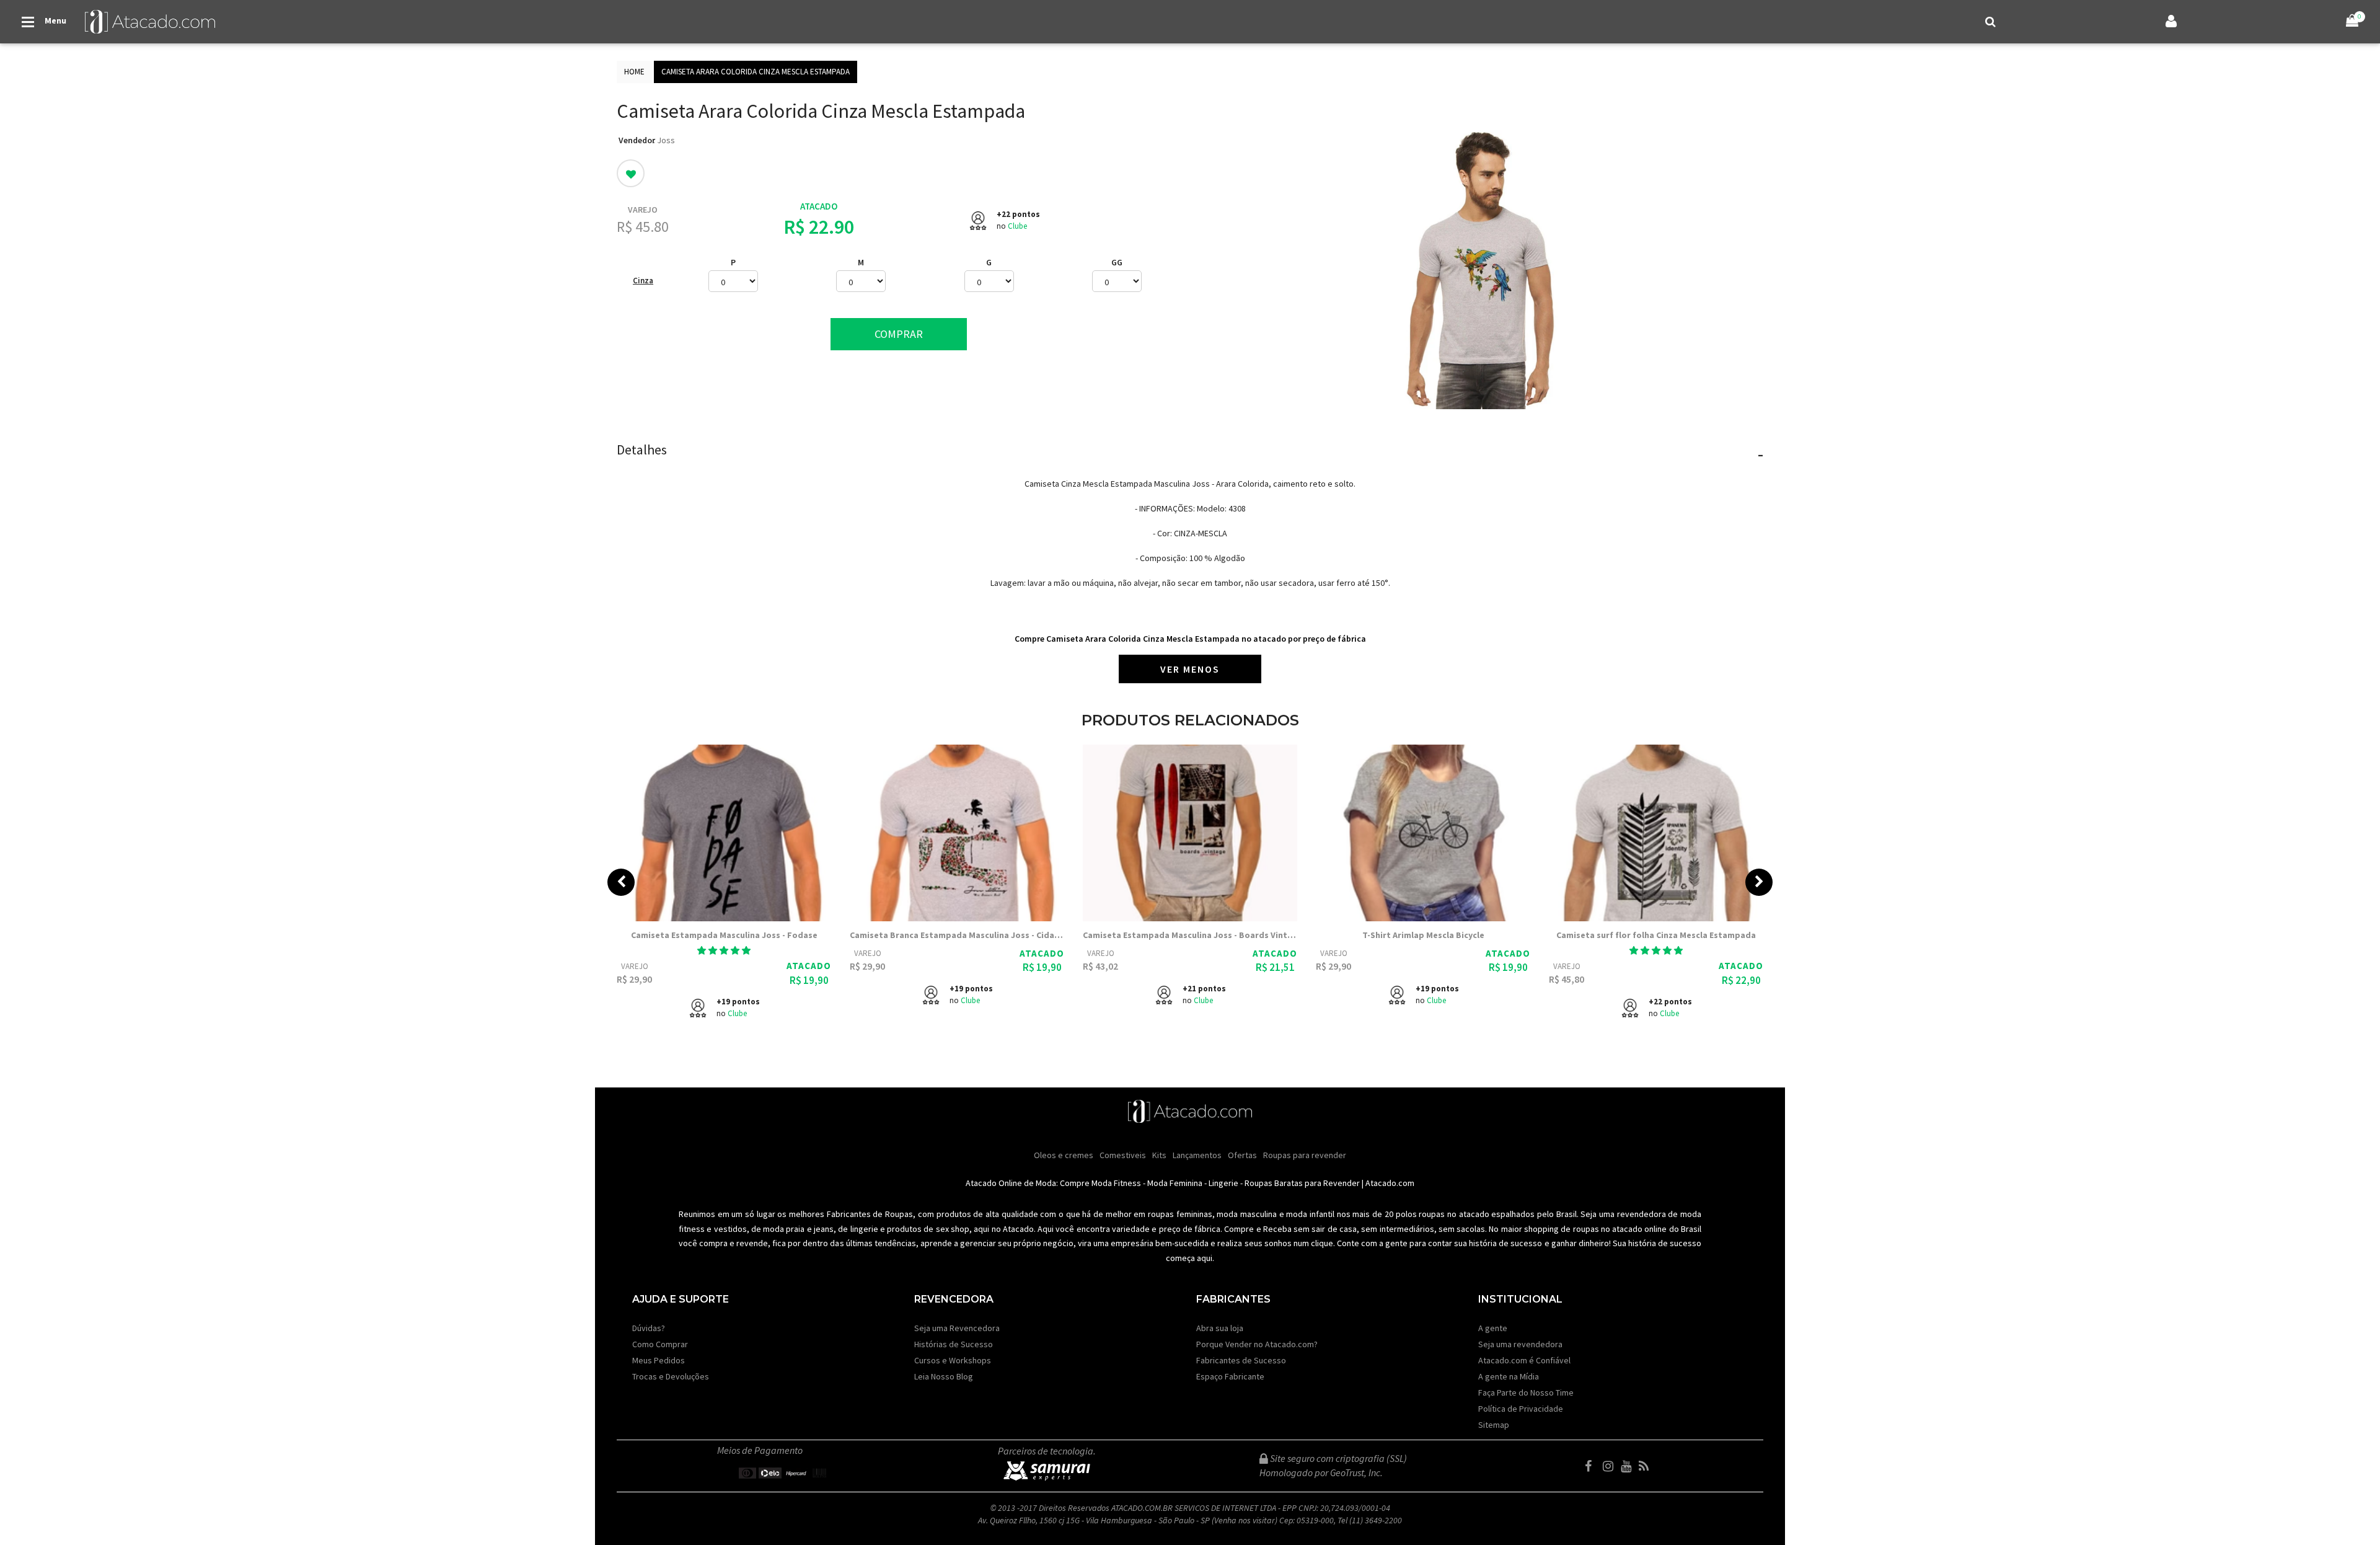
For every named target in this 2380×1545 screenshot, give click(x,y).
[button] (724, 950)
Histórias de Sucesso (954, 1344)
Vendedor (637, 140)
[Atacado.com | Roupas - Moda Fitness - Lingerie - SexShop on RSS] (1647, 1466)
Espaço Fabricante (1230, 1376)
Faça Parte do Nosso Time (1526, 1392)
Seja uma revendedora (1520, 1344)
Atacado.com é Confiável (1524, 1360)
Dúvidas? (649, 1328)
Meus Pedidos (659, 1360)
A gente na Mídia (1509, 1376)
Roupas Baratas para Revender (1302, 1183)
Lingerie (1223, 1183)
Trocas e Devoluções (671, 1376)
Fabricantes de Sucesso (1241, 1360)
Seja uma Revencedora (957, 1328)
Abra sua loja (1220, 1328)
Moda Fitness (1116, 1183)
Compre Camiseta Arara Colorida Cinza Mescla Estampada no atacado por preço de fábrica (1190, 639)
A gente (1493, 1328)
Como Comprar (660, 1344)
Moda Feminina (1175, 1183)
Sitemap (1494, 1425)
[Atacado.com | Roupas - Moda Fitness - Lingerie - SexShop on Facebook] (1593, 1466)
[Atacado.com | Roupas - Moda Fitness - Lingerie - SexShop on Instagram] (1611, 1466)
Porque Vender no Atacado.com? (1257, 1344)
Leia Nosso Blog (944, 1376)
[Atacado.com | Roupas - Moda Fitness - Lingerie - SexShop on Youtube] (1629, 1466)
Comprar (899, 334)
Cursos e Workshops (953, 1360)
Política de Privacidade (1521, 1409)
